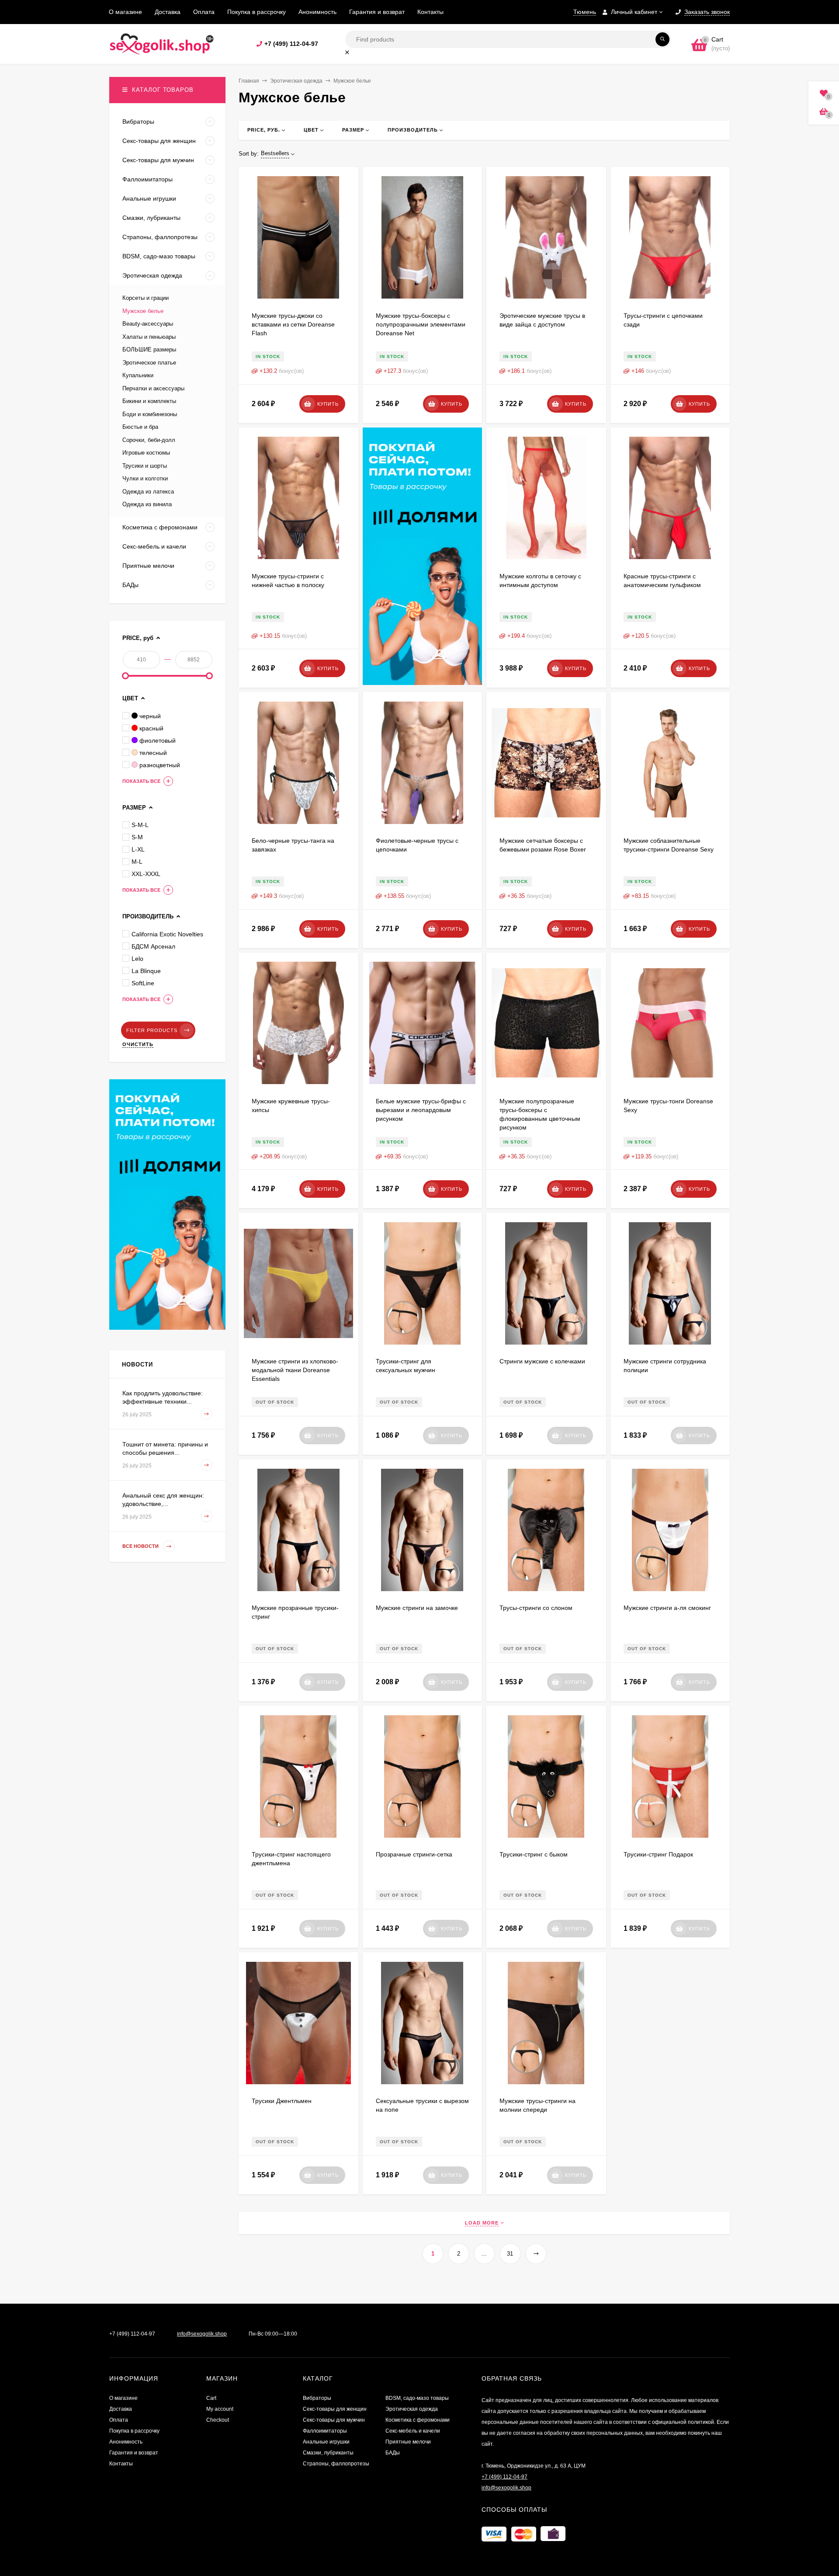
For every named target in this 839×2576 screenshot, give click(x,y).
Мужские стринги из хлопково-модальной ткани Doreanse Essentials (295, 1370)
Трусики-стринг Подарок (658, 1854)
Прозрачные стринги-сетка (414, 1854)
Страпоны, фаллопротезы (336, 2464)
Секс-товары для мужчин (334, 2420)
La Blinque (146, 971)
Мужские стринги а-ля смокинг (667, 1608)
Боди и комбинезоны (150, 414)
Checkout (218, 2420)
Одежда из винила (147, 504)
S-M (137, 837)
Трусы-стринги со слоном (536, 1608)
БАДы (393, 2453)
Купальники (138, 375)
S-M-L (140, 825)
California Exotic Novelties (167, 934)
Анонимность (317, 12)
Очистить (138, 1044)
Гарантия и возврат (377, 12)
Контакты (430, 12)
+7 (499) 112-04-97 (291, 44)
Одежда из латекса (148, 492)
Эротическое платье (149, 363)
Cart (211, 2398)
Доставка (168, 12)
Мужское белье (143, 311)
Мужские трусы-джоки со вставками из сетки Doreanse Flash (293, 324)
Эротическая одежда (296, 81)
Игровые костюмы (146, 453)
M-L (137, 862)
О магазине (125, 12)
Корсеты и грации (146, 298)
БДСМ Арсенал (153, 946)
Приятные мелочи (408, 2442)
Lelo (137, 959)
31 (510, 2254)
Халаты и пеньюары (149, 337)
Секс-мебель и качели (413, 2431)
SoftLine (143, 983)
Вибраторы (317, 2398)
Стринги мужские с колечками (542, 1361)
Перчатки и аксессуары (153, 388)
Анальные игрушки (326, 2442)
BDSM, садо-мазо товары (417, 2398)
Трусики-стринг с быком (534, 1854)
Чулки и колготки (145, 478)
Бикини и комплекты (149, 401)
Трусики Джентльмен (282, 2101)
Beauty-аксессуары (148, 324)
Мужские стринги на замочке (417, 1608)
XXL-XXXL (146, 874)
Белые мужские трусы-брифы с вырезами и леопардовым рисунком (421, 1110)
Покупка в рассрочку (257, 12)
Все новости (141, 1547)
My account (220, 2409)
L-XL (138, 849)
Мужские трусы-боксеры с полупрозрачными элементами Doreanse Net (421, 324)
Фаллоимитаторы (325, 2431)
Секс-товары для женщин (335, 2409)
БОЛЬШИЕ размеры (149, 349)
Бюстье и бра (140, 427)
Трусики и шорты (145, 466)
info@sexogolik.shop (202, 2334)
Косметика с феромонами (418, 2420)
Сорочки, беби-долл (149, 440)
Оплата (204, 12)
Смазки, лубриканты (328, 2453)
